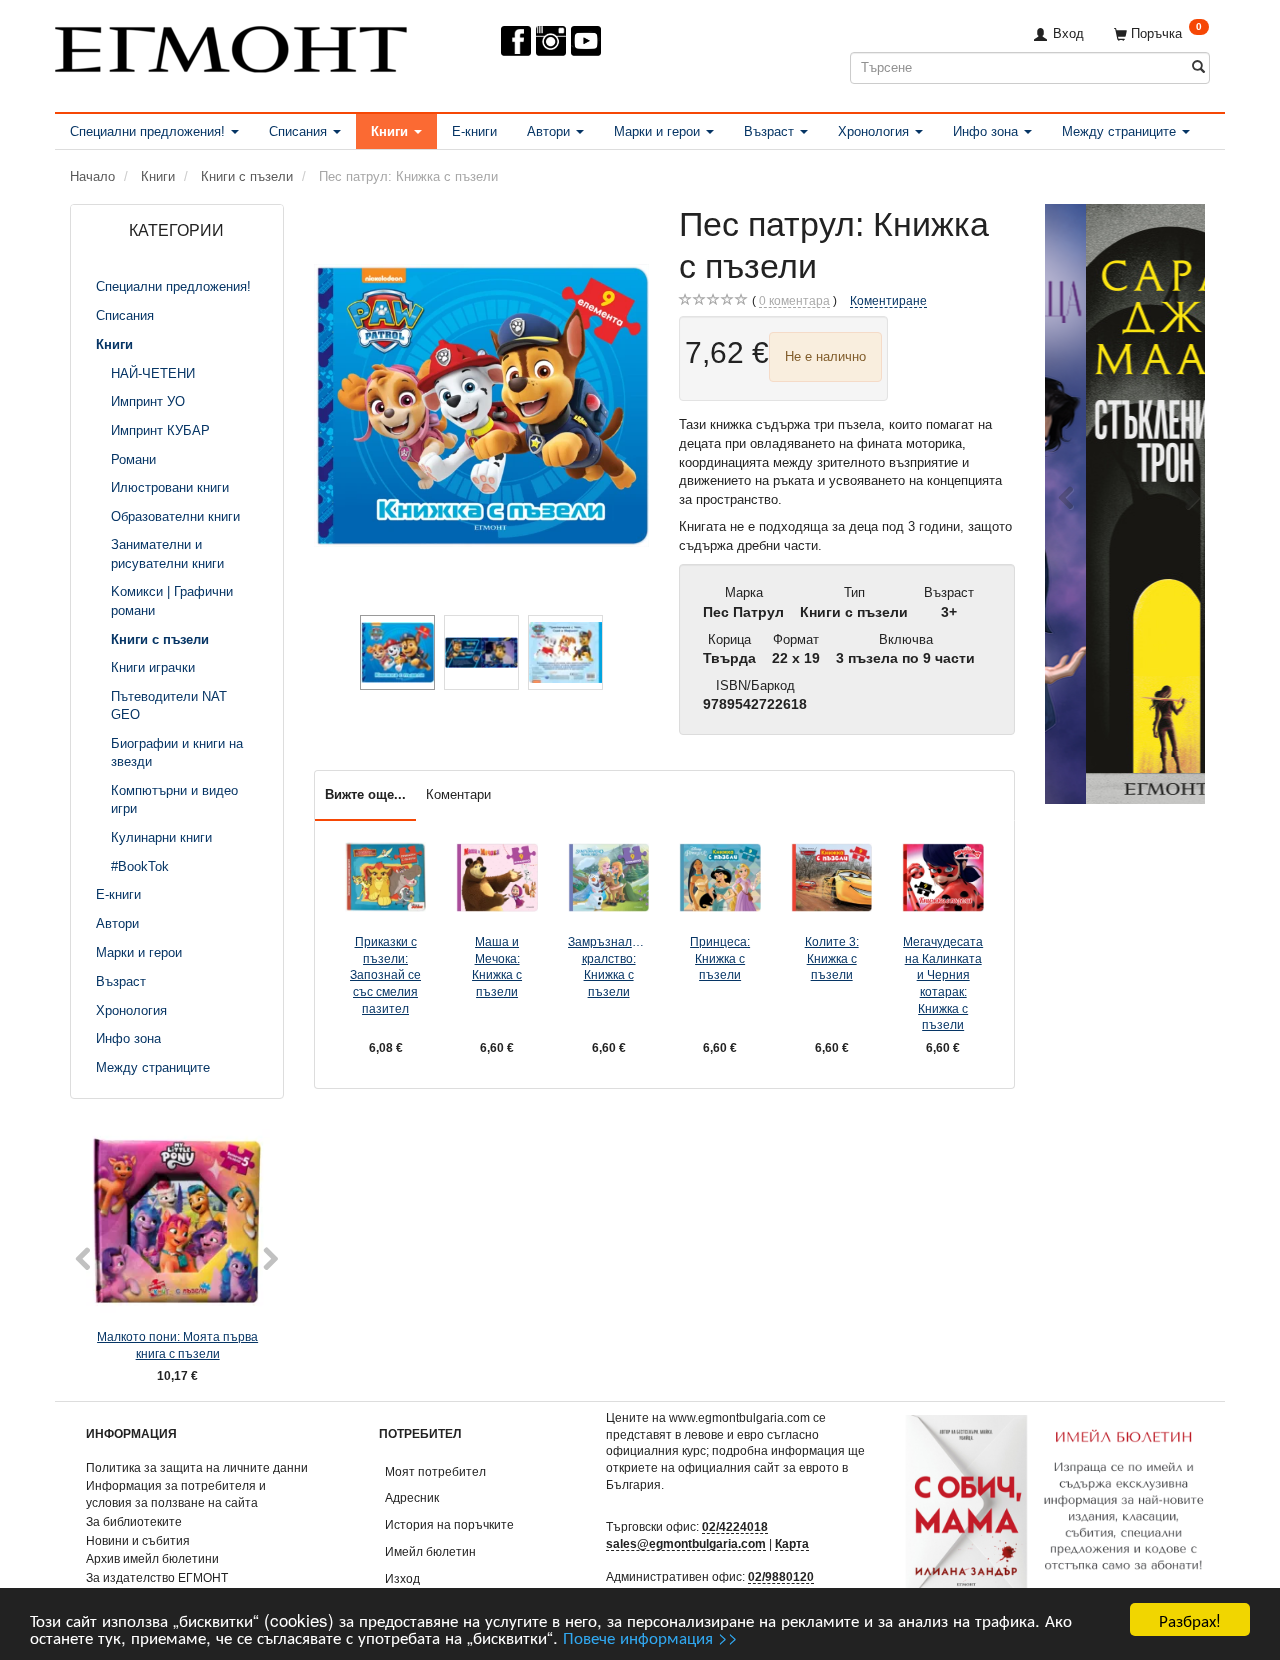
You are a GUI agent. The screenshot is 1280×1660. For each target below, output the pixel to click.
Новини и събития (138, 1540)
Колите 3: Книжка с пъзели (832, 958)
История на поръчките (449, 1524)
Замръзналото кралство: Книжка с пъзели (609, 966)
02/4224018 (735, 1526)
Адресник (412, 1497)
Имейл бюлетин (430, 1551)
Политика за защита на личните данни (197, 1467)
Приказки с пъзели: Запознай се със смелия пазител (385, 975)
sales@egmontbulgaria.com (686, 1543)
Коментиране (888, 300)
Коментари (458, 794)
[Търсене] (1198, 67)
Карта (792, 1543)
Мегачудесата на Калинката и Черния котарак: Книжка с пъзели (943, 983)
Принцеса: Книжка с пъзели (720, 958)
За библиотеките (134, 1521)
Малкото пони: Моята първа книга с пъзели (177, 1345)
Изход (402, 1578)
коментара (794, 300)
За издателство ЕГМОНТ (157, 1577)
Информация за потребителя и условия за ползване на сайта (176, 1494)
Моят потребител (435, 1471)
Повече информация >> (650, 1636)
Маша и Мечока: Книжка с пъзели (497, 966)
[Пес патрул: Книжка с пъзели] (482, 405)
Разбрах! (1190, 1619)
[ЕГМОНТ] (231, 45)
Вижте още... (365, 794)
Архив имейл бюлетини (152, 1558)
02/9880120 (781, 1576)
